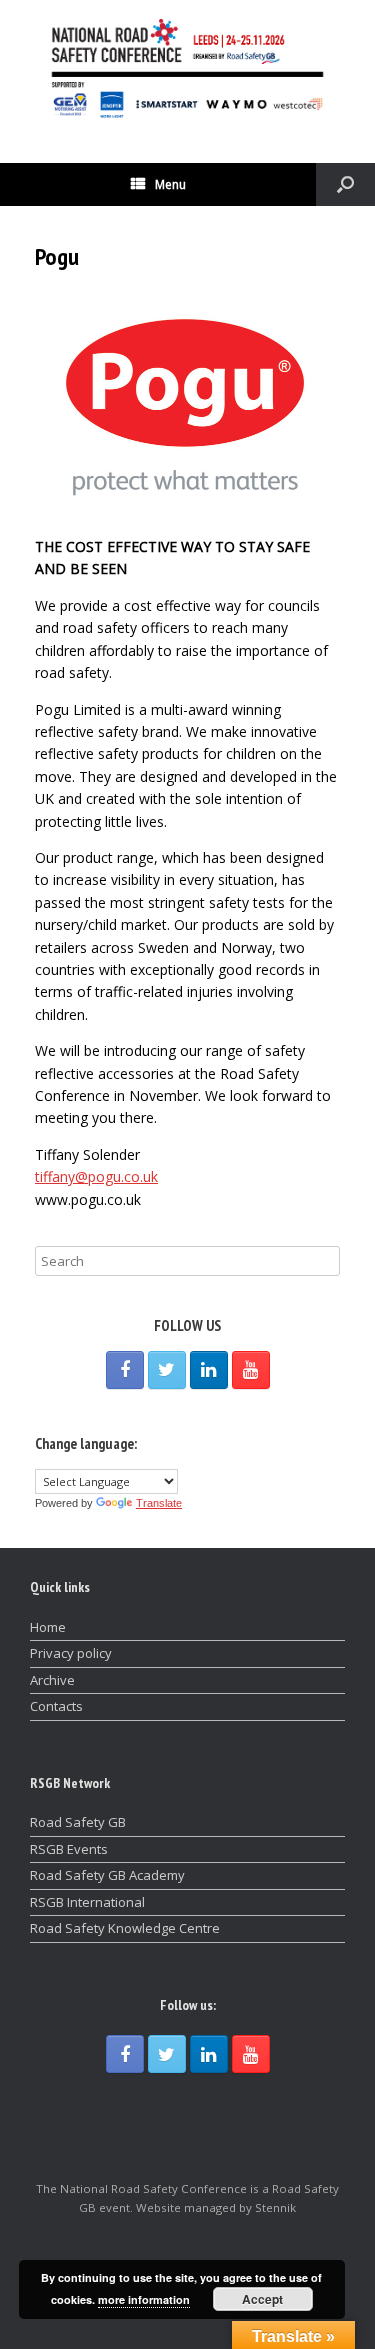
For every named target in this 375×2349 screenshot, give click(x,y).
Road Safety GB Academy (107, 1875)
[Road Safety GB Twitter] (167, 1370)
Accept (262, 2299)
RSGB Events (69, 1849)
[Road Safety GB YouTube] (251, 1370)
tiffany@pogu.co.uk (96, 1176)
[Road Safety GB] (187, 66)
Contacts (56, 1706)
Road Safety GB (78, 1822)
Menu (170, 184)
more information (144, 2299)
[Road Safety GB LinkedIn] (209, 1370)
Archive (52, 1680)
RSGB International (87, 1902)
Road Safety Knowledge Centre (125, 1928)
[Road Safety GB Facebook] (125, 1370)
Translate (159, 1503)
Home (48, 1627)
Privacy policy (71, 1653)
